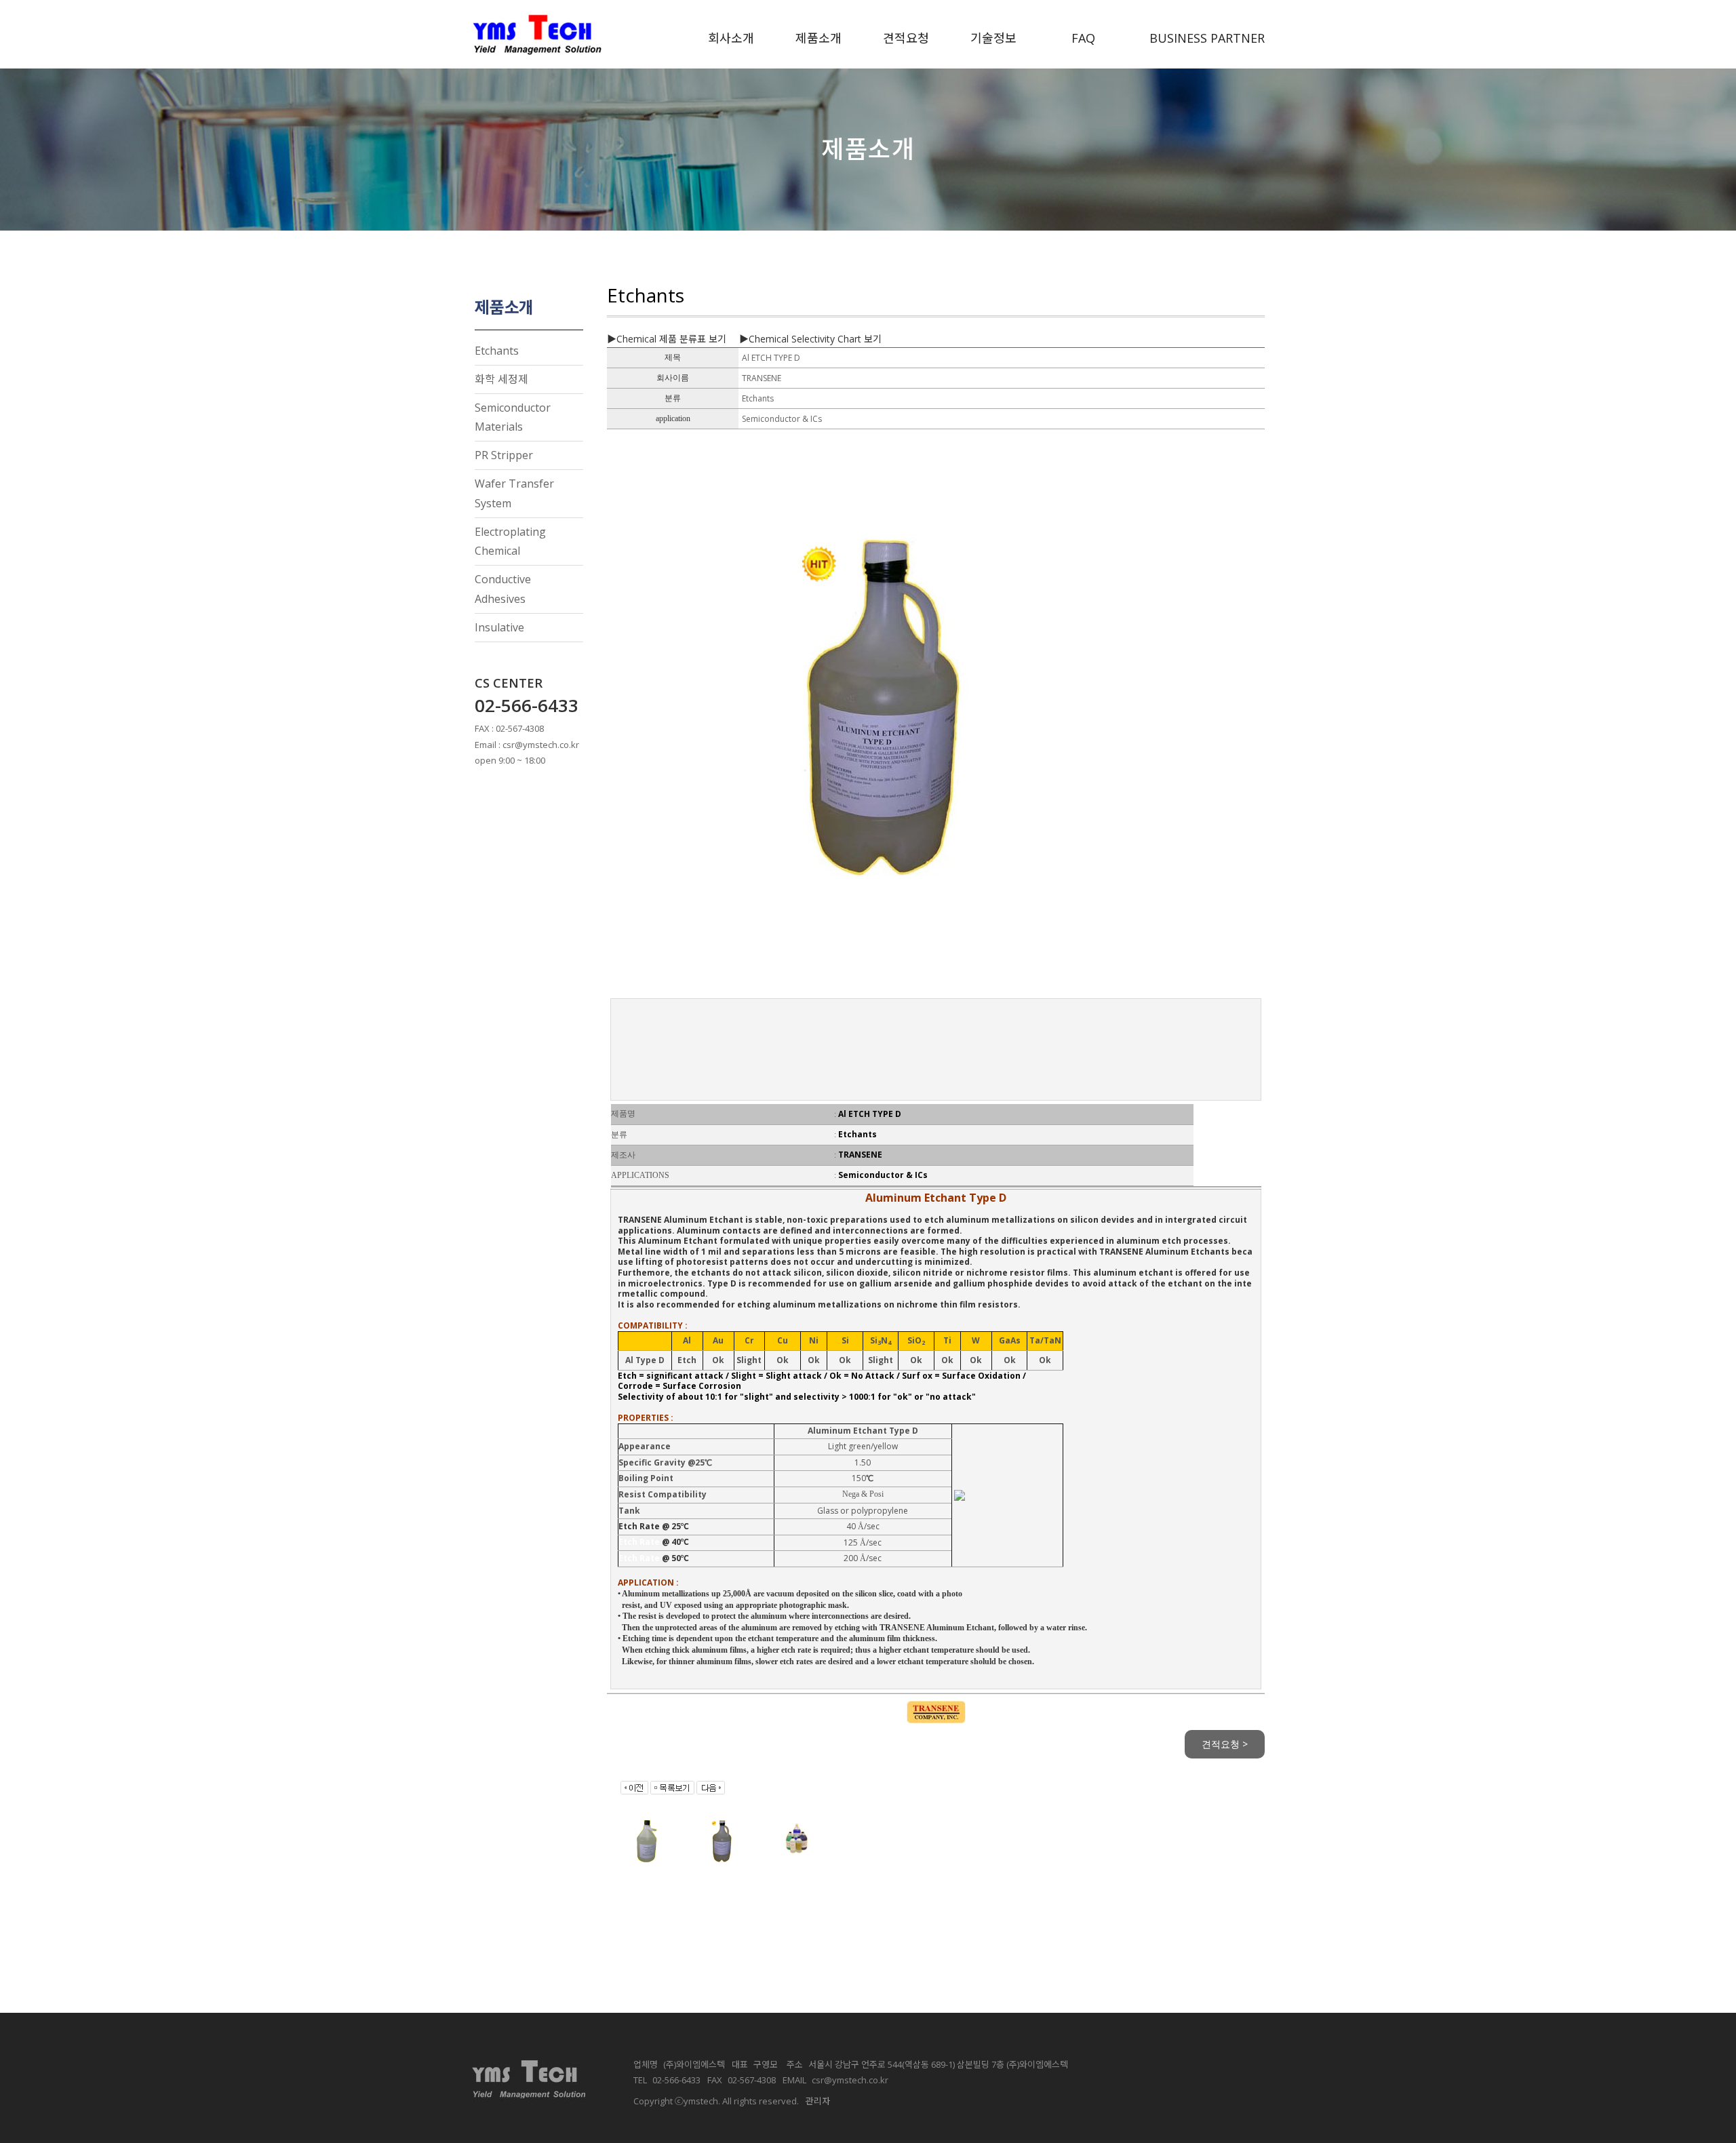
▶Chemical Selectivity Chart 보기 (810, 339)
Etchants (497, 351)
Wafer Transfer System (514, 493)
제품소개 (818, 38)
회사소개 (731, 38)
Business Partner (1207, 38)
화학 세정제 (501, 379)
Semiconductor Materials (513, 417)
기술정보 (993, 38)
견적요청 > (1225, 1744)
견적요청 (906, 38)
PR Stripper (504, 455)
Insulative (499, 627)
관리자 (818, 2101)
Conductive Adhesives (503, 589)
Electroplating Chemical (510, 542)
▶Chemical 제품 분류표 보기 (667, 339)
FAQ (1083, 38)
